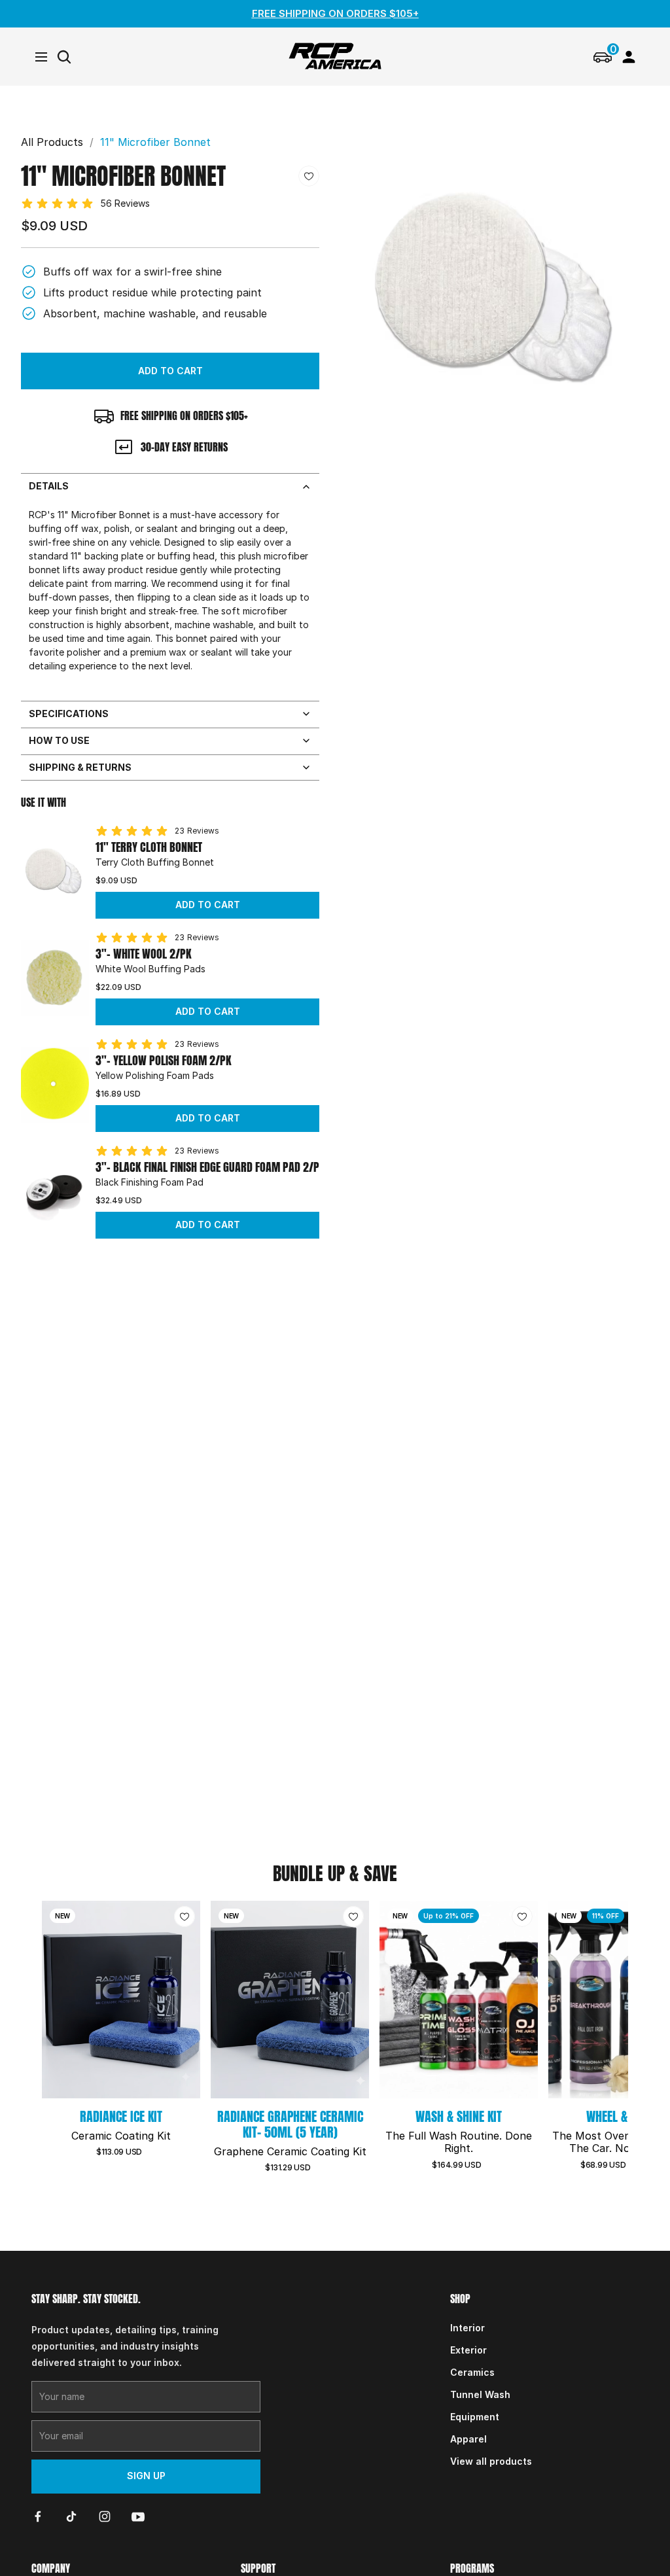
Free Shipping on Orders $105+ (335, 13)
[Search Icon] (64, 57)
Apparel (468, 2439)
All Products (52, 142)
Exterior (468, 2350)
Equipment (475, 2417)
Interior (467, 2328)
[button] (170, 371)
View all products (491, 2461)
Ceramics (472, 2372)
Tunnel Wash (480, 2394)
